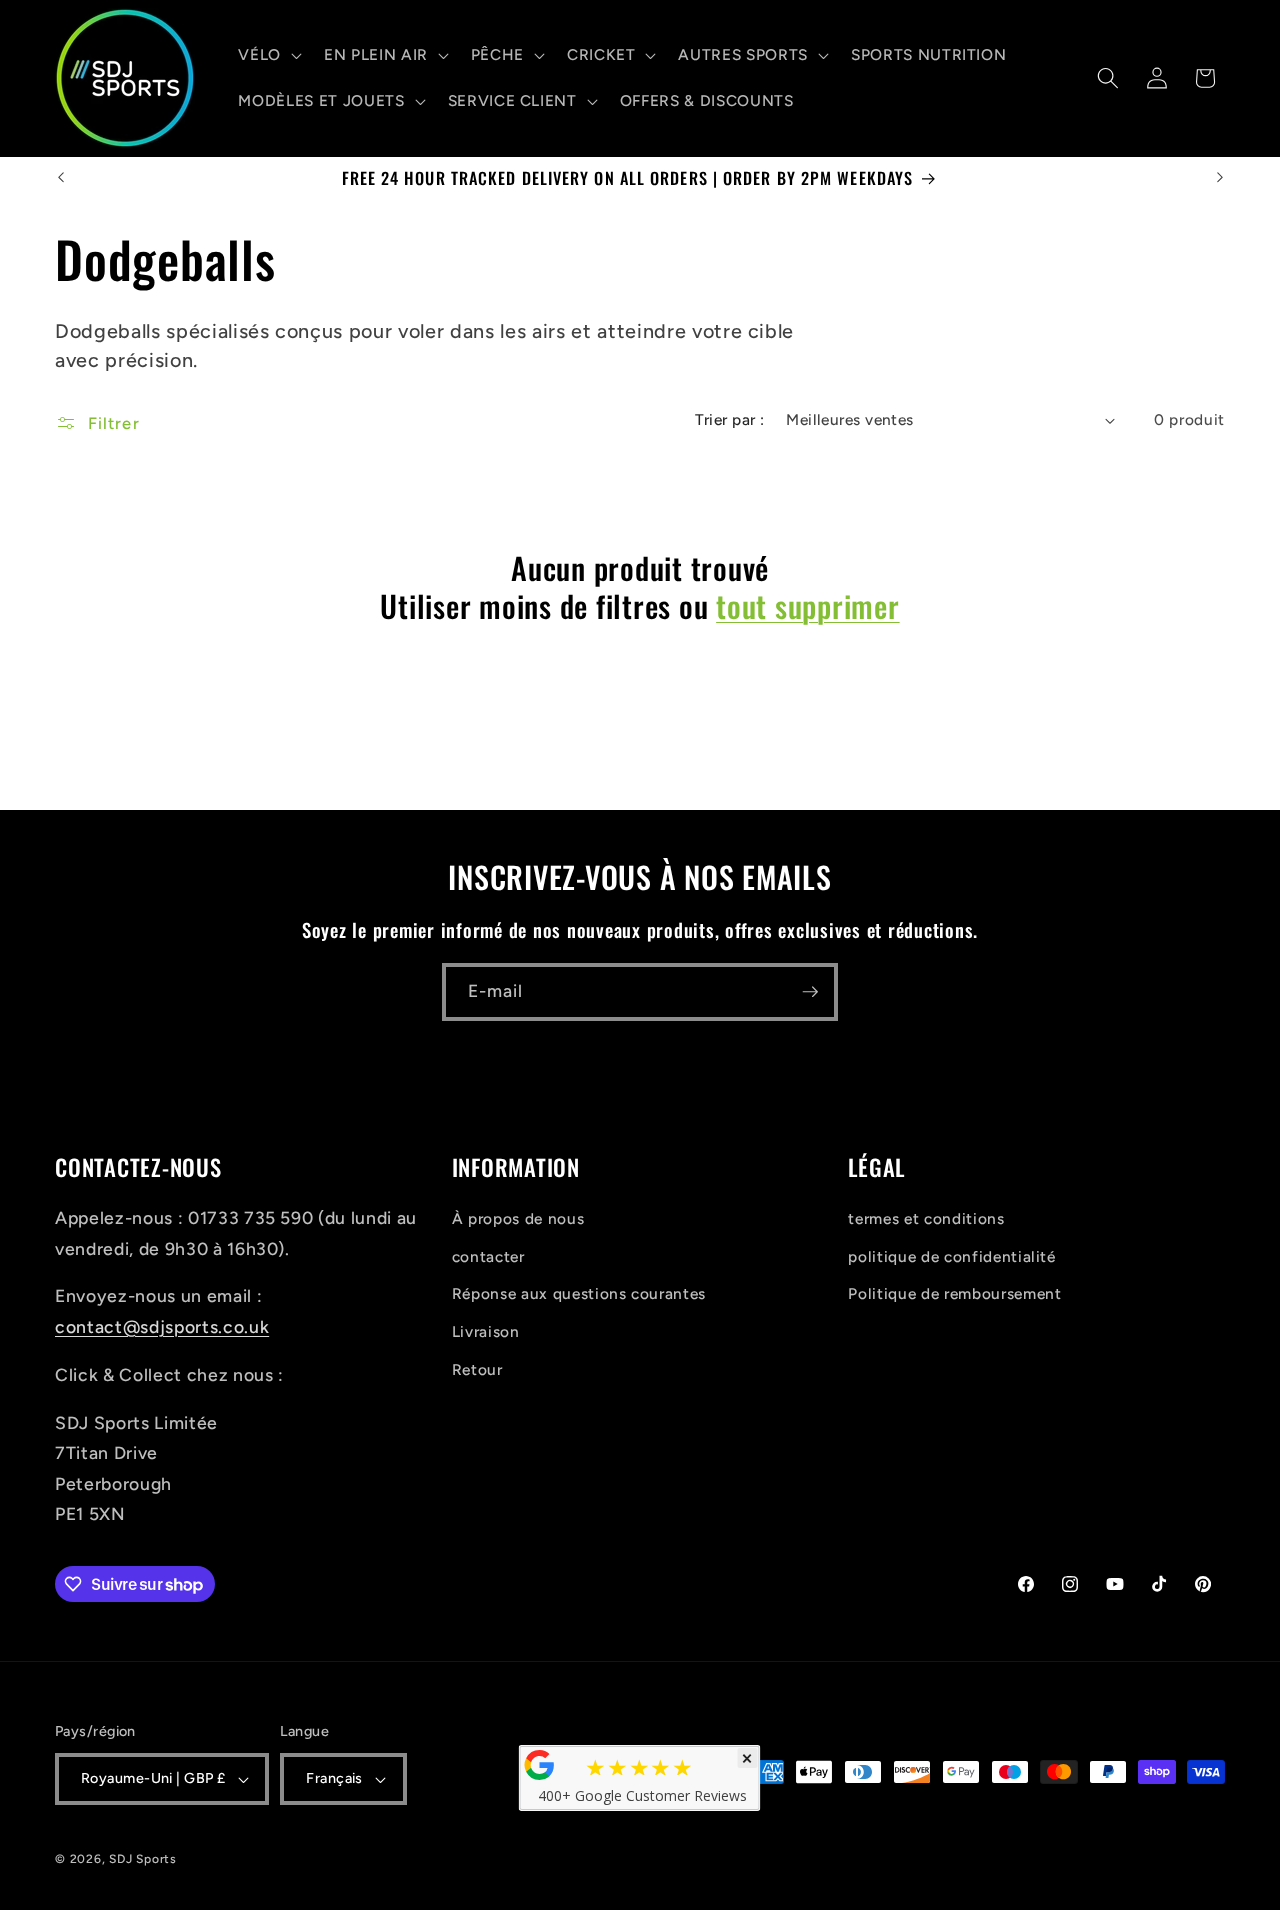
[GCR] (540, 1765)
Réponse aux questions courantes (579, 1293)
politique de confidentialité (951, 1256)
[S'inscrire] (810, 992)
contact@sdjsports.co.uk (162, 1326)
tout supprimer (808, 606)
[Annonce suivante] (1220, 178)
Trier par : (729, 419)
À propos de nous (518, 1218)
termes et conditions (926, 1218)
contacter (488, 1256)
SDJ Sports (143, 1860)
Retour (477, 1369)
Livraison (486, 1331)
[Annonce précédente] (61, 178)
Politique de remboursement (954, 1293)
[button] (268, 55)
